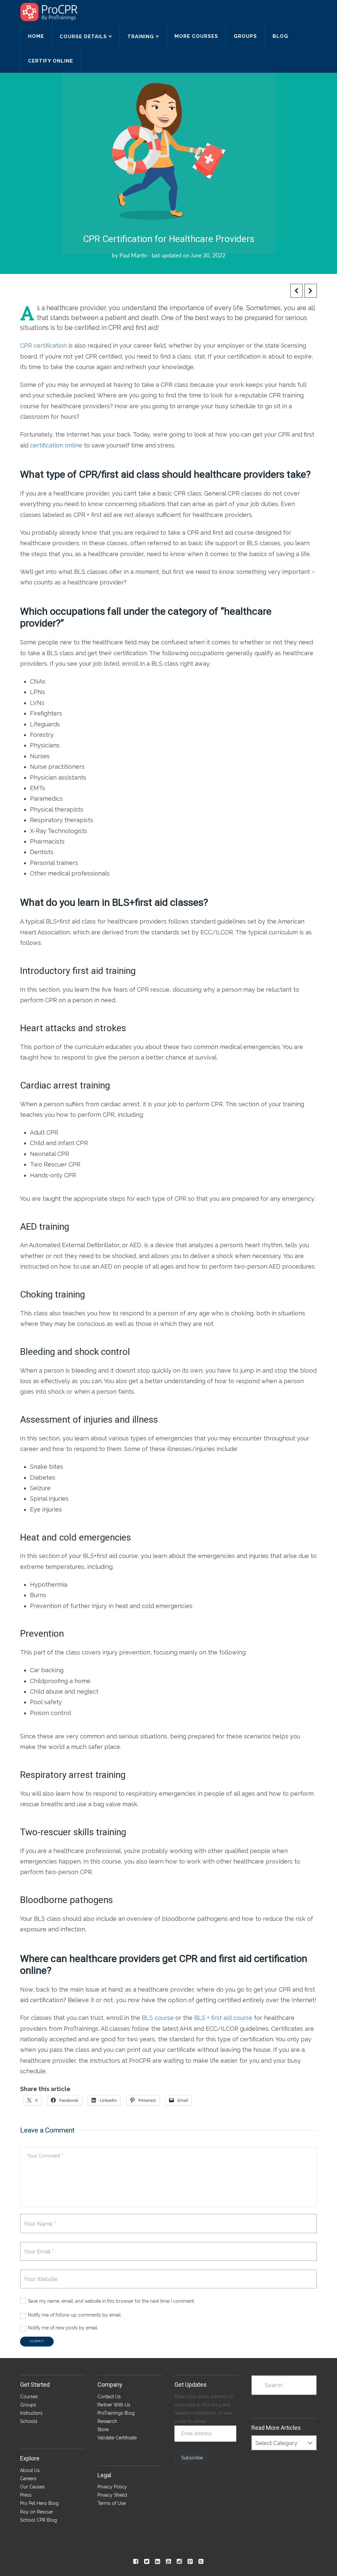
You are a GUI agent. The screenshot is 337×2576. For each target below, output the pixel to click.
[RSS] (201, 2562)
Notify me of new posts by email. (63, 2328)
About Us (30, 2470)
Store (103, 2429)
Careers (28, 2479)
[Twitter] (147, 2562)
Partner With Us (114, 2405)
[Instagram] (179, 2562)
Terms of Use (112, 2503)
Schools (29, 2421)
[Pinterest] (190, 2562)
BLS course (158, 2018)
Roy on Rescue (36, 2512)
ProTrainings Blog (116, 2413)
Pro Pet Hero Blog (39, 2503)
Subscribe (192, 2458)
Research (107, 2421)
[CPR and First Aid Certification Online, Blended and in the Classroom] (49, 12)
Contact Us (109, 2397)
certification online (56, 445)
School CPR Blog (39, 2520)
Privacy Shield (112, 2495)
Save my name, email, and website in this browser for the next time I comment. (111, 2301)
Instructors (31, 2413)
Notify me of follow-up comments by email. (75, 2315)
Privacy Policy (112, 2487)
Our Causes (32, 2487)
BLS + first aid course (223, 2018)
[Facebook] (136, 2562)
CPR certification (43, 346)
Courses (29, 2397)
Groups (28, 2405)
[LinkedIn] (157, 2562)
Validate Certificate (117, 2438)
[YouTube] (168, 2562)
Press (26, 2495)
